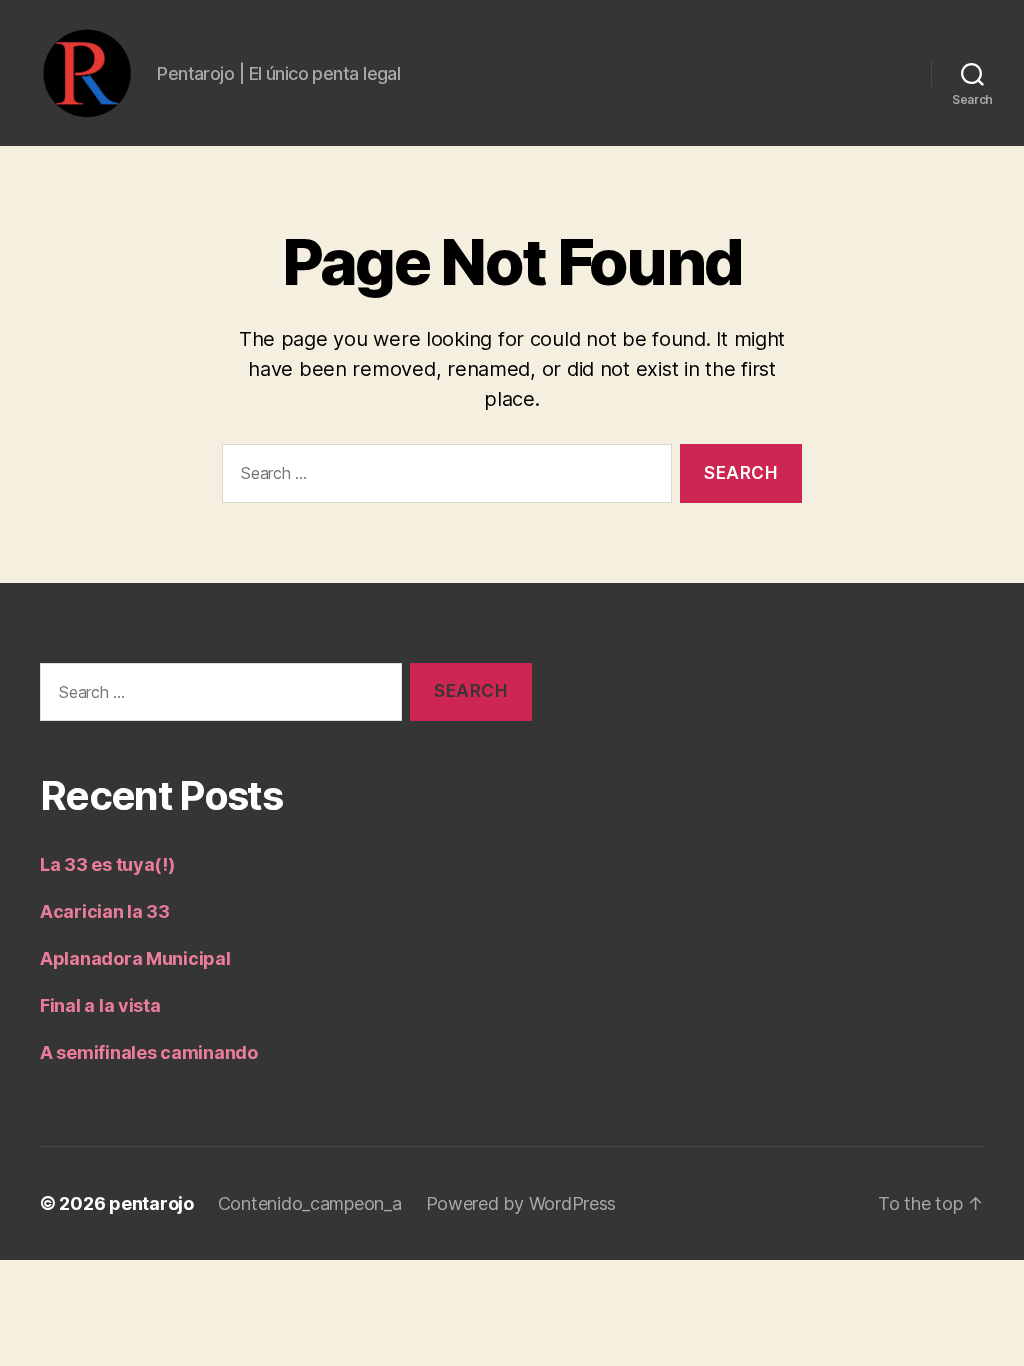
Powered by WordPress (521, 1203)
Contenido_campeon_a (310, 1203)
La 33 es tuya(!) (107, 864)
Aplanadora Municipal (135, 958)
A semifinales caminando (149, 1052)
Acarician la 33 (105, 911)
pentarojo (151, 1203)
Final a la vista (100, 1005)
